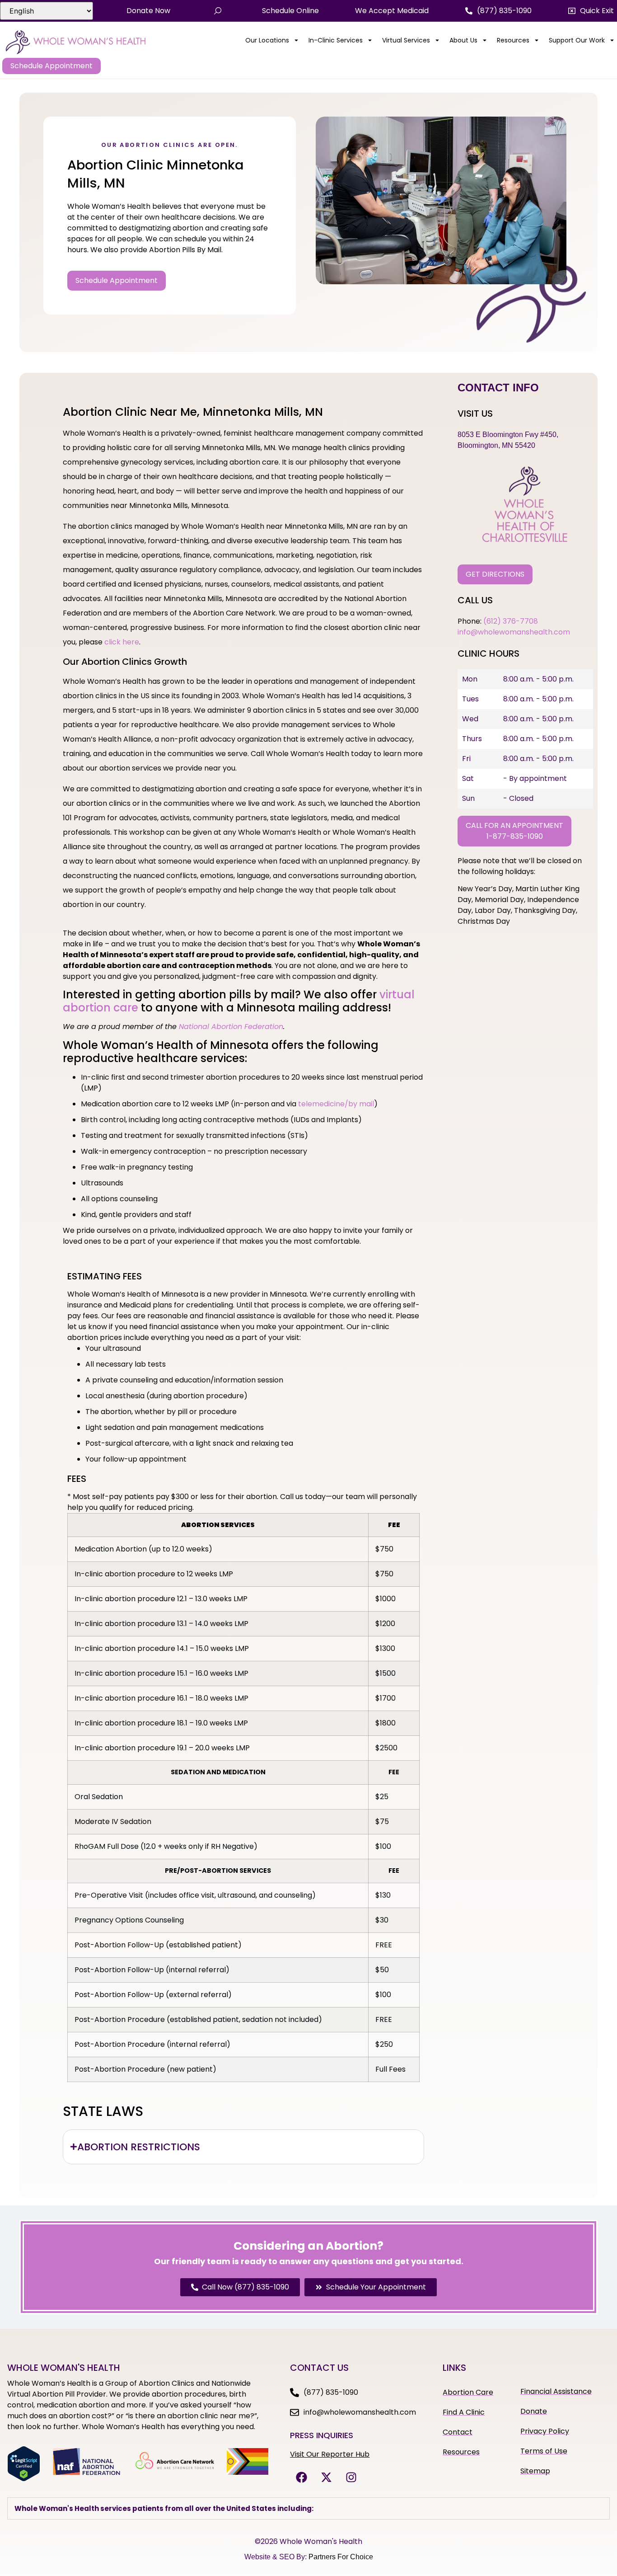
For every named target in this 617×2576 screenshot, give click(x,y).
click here (122, 642)
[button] (591, 11)
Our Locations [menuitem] (267, 40)
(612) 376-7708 (511, 621)
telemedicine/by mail (336, 1104)
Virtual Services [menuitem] (406, 40)
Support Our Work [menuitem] (577, 40)
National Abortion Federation (231, 1027)
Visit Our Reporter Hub (330, 2454)
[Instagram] (351, 2477)
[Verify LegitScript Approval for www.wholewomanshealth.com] (24, 2479)
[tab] (243, 2147)
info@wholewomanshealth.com (514, 632)
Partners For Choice (341, 2557)
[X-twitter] (326, 2477)
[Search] (218, 11)
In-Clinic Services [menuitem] (336, 40)
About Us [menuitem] (463, 40)
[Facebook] (301, 2477)
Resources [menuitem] (513, 40)
